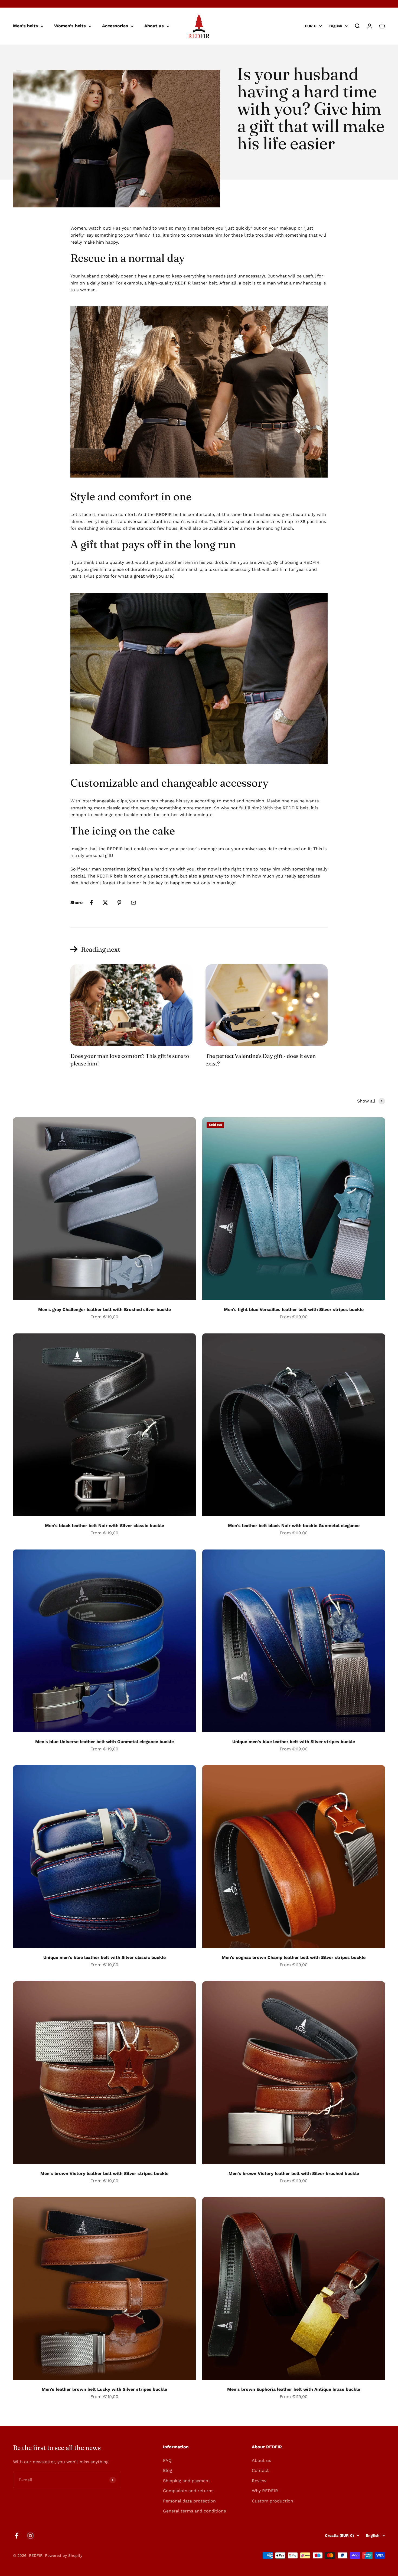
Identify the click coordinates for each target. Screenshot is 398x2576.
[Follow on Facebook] (17, 2536)
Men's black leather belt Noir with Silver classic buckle (105, 1526)
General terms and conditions (194, 2511)
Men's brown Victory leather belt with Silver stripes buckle (104, 2173)
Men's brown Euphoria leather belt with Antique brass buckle (294, 2389)
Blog (168, 2470)
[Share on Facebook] (91, 903)
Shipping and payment (187, 2481)
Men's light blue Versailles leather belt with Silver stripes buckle (294, 1309)
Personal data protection (189, 2501)
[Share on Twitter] (105, 903)
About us (154, 26)
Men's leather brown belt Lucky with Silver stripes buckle (104, 2389)
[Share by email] (133, 903)
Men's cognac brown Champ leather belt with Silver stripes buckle (294, 1957)
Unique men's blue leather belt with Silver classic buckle (105, 1957)
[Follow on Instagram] (30, 2536)
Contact (260, 2470)
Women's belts (70, 26)
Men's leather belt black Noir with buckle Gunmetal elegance (294, 1526)
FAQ (167, 2460)
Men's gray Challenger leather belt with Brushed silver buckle (105, 1309)
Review (259, 2481)
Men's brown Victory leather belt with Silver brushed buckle (294, 2173)
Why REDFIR (265, 2491)
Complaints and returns (188, 2491)
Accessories (115, 26)
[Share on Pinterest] (119, 903)
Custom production (273, 2501)
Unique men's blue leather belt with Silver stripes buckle (294, 1742)
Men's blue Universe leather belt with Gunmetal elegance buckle (105, 1742)
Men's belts (25, 26)
